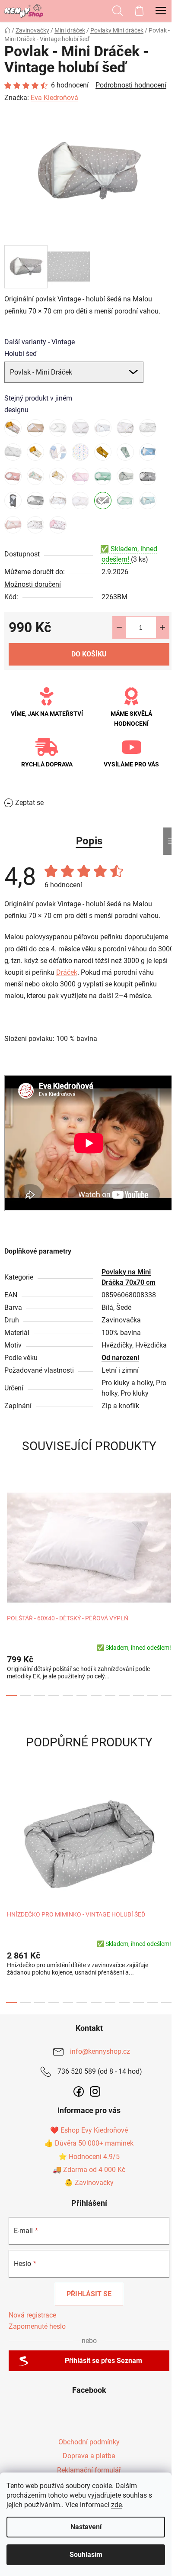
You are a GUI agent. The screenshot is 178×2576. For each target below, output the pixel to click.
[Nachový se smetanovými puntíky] (13, 476)
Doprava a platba (89, 2456)
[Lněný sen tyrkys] (125, 452)
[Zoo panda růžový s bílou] (35, 525)
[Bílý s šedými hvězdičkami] (148, 428)
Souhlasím (86, 2555)
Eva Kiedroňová (54, 98)
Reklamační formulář (89, 2470)
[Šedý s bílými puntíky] (13, 501)
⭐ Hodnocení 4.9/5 (89, 2157)
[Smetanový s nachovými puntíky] (80, 501)
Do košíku (89, 654)
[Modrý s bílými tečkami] (148, 452)
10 (153, 1696)
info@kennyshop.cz (100, 2051)
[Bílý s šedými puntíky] (13, 452)
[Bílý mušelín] (103, 428)
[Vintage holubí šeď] (103, 501)
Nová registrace (32, 2315)
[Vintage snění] (13, 525)
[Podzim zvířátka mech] (35, 476)
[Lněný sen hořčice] (103, 452)
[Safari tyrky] (103, 476)
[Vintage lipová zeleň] (125, 501)
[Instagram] (95, 2091)
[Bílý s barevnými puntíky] (125, 428)
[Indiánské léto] (35, 452)
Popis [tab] (89, 841)
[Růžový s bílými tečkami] (80, 476)
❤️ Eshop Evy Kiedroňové (89, 2130)
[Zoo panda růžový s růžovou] (58, 525)
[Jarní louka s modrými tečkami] (58, 452)
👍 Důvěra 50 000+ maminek (89, 2143)
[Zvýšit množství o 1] (162, 627)
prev (9, 1531)
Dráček (67, 972)
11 (167, 1696)
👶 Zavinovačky (89, 2183)
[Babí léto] (13, 428)
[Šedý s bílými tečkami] (35, 501)
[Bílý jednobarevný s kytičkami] (58, 428)
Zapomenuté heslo (37, 2326)
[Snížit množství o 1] (119, 627)
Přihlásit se (89, 2294)
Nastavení (86, 2527)
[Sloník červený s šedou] (58, 501)
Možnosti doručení (33, 584)
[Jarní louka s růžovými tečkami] (80, 452)
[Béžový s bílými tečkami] (35, 428)
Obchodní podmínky (89, 2442)
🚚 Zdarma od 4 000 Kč (89, 2170)
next (169, 1531)
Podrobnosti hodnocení (131, 85)
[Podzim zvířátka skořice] (58, 476)
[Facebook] (79, 2091)
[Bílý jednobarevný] (80, 428)
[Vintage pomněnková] (148, 501)
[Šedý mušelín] (125, 476)
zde (116, 2505)
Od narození (120, 1358)
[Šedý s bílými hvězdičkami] (148, 476)
